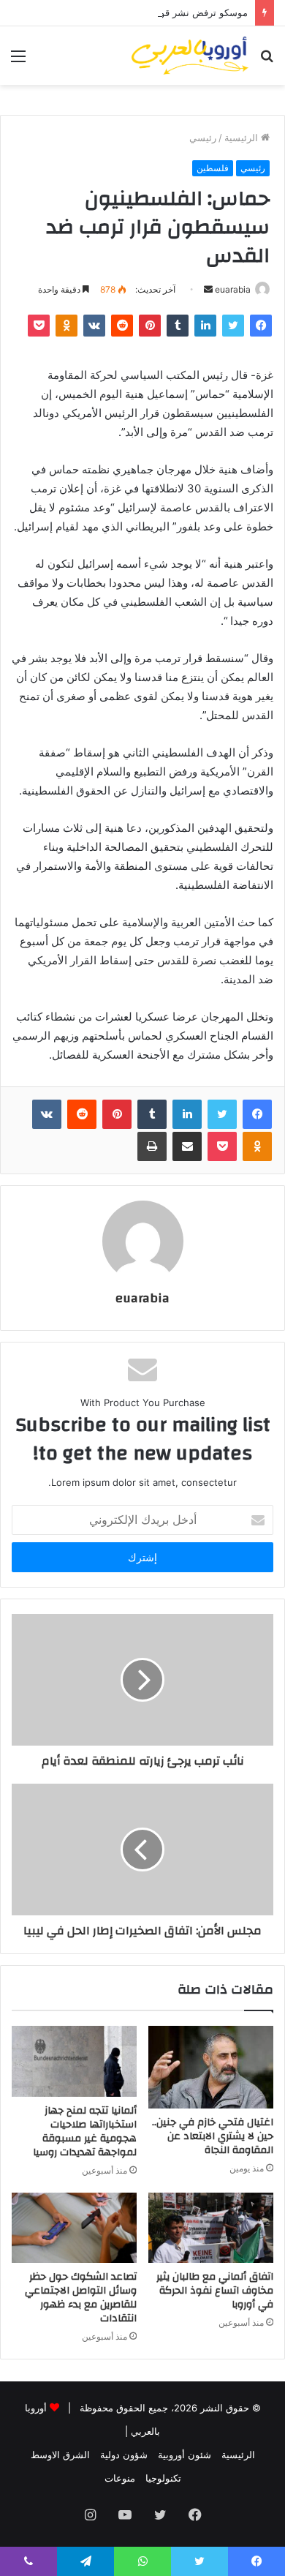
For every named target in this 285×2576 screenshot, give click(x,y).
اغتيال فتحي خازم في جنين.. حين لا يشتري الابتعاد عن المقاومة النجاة (213, 2136)
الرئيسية (243, 138)
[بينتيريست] (150, 326)
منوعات (120, 2478)
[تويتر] (233, 326)
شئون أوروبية (185, 2455)
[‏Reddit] (122, 326)
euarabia (233, 289)
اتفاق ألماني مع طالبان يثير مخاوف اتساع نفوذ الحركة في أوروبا (215, 2291)
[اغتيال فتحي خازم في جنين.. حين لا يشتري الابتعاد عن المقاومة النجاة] (211, 2067)
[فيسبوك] (261, 326)
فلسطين (213, 168)
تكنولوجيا (163, 2478)
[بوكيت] (39, 326)
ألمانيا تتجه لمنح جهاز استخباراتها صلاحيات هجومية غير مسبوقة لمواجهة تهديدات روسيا (85, 2132)
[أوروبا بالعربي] (190, 56)
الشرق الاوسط (60, 2455)
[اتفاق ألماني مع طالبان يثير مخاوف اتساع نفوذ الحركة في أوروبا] (211, 2228)
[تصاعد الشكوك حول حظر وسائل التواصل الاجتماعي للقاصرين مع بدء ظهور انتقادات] (74, 2228)
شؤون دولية (124, 2455)
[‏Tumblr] (178, 326)
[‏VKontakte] (94, 326)
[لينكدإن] (205, 326)
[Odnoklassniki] (66, 326)
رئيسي (203, 138)
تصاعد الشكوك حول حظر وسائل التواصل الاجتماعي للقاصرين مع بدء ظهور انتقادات (81, 2298)
